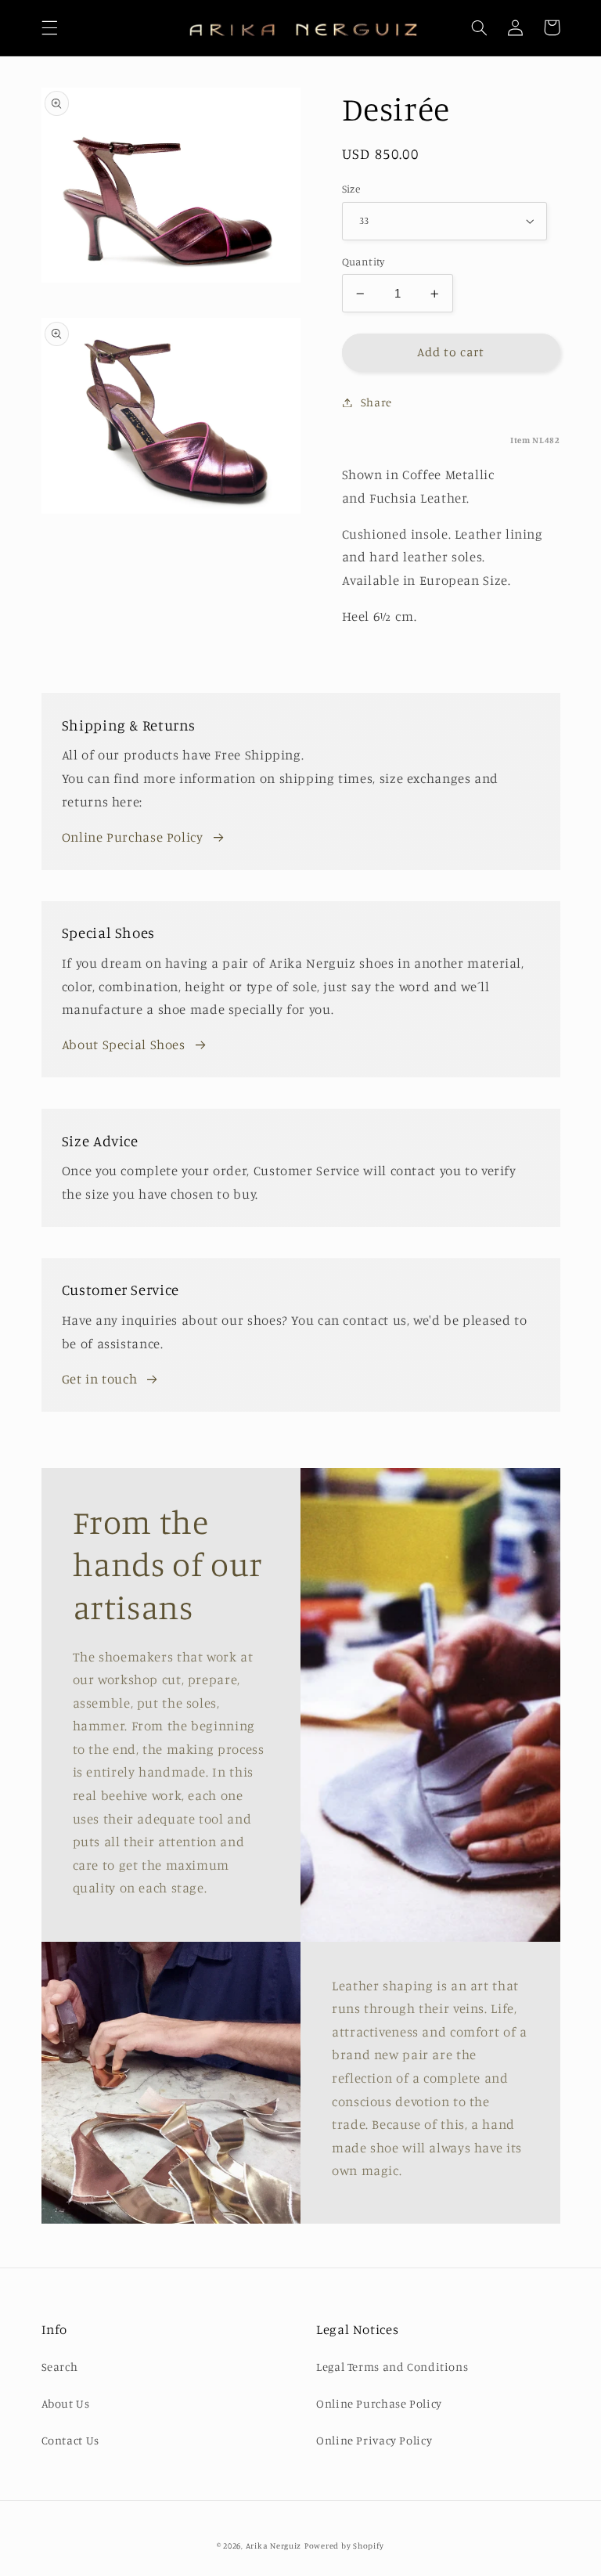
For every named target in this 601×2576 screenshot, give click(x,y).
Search (60, 2367)
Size (351, 189)
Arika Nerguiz (274, 2545)
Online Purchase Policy (133, 837)
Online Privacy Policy (374, 2440)
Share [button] (376, 402)
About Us (66, 2403)
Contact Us (70, 2440)
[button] (49, 27)
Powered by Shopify (344, 2545)
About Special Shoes (124, 1044)
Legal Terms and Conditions (392, 2367)
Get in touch (100, 1379)
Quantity (363, 262)
